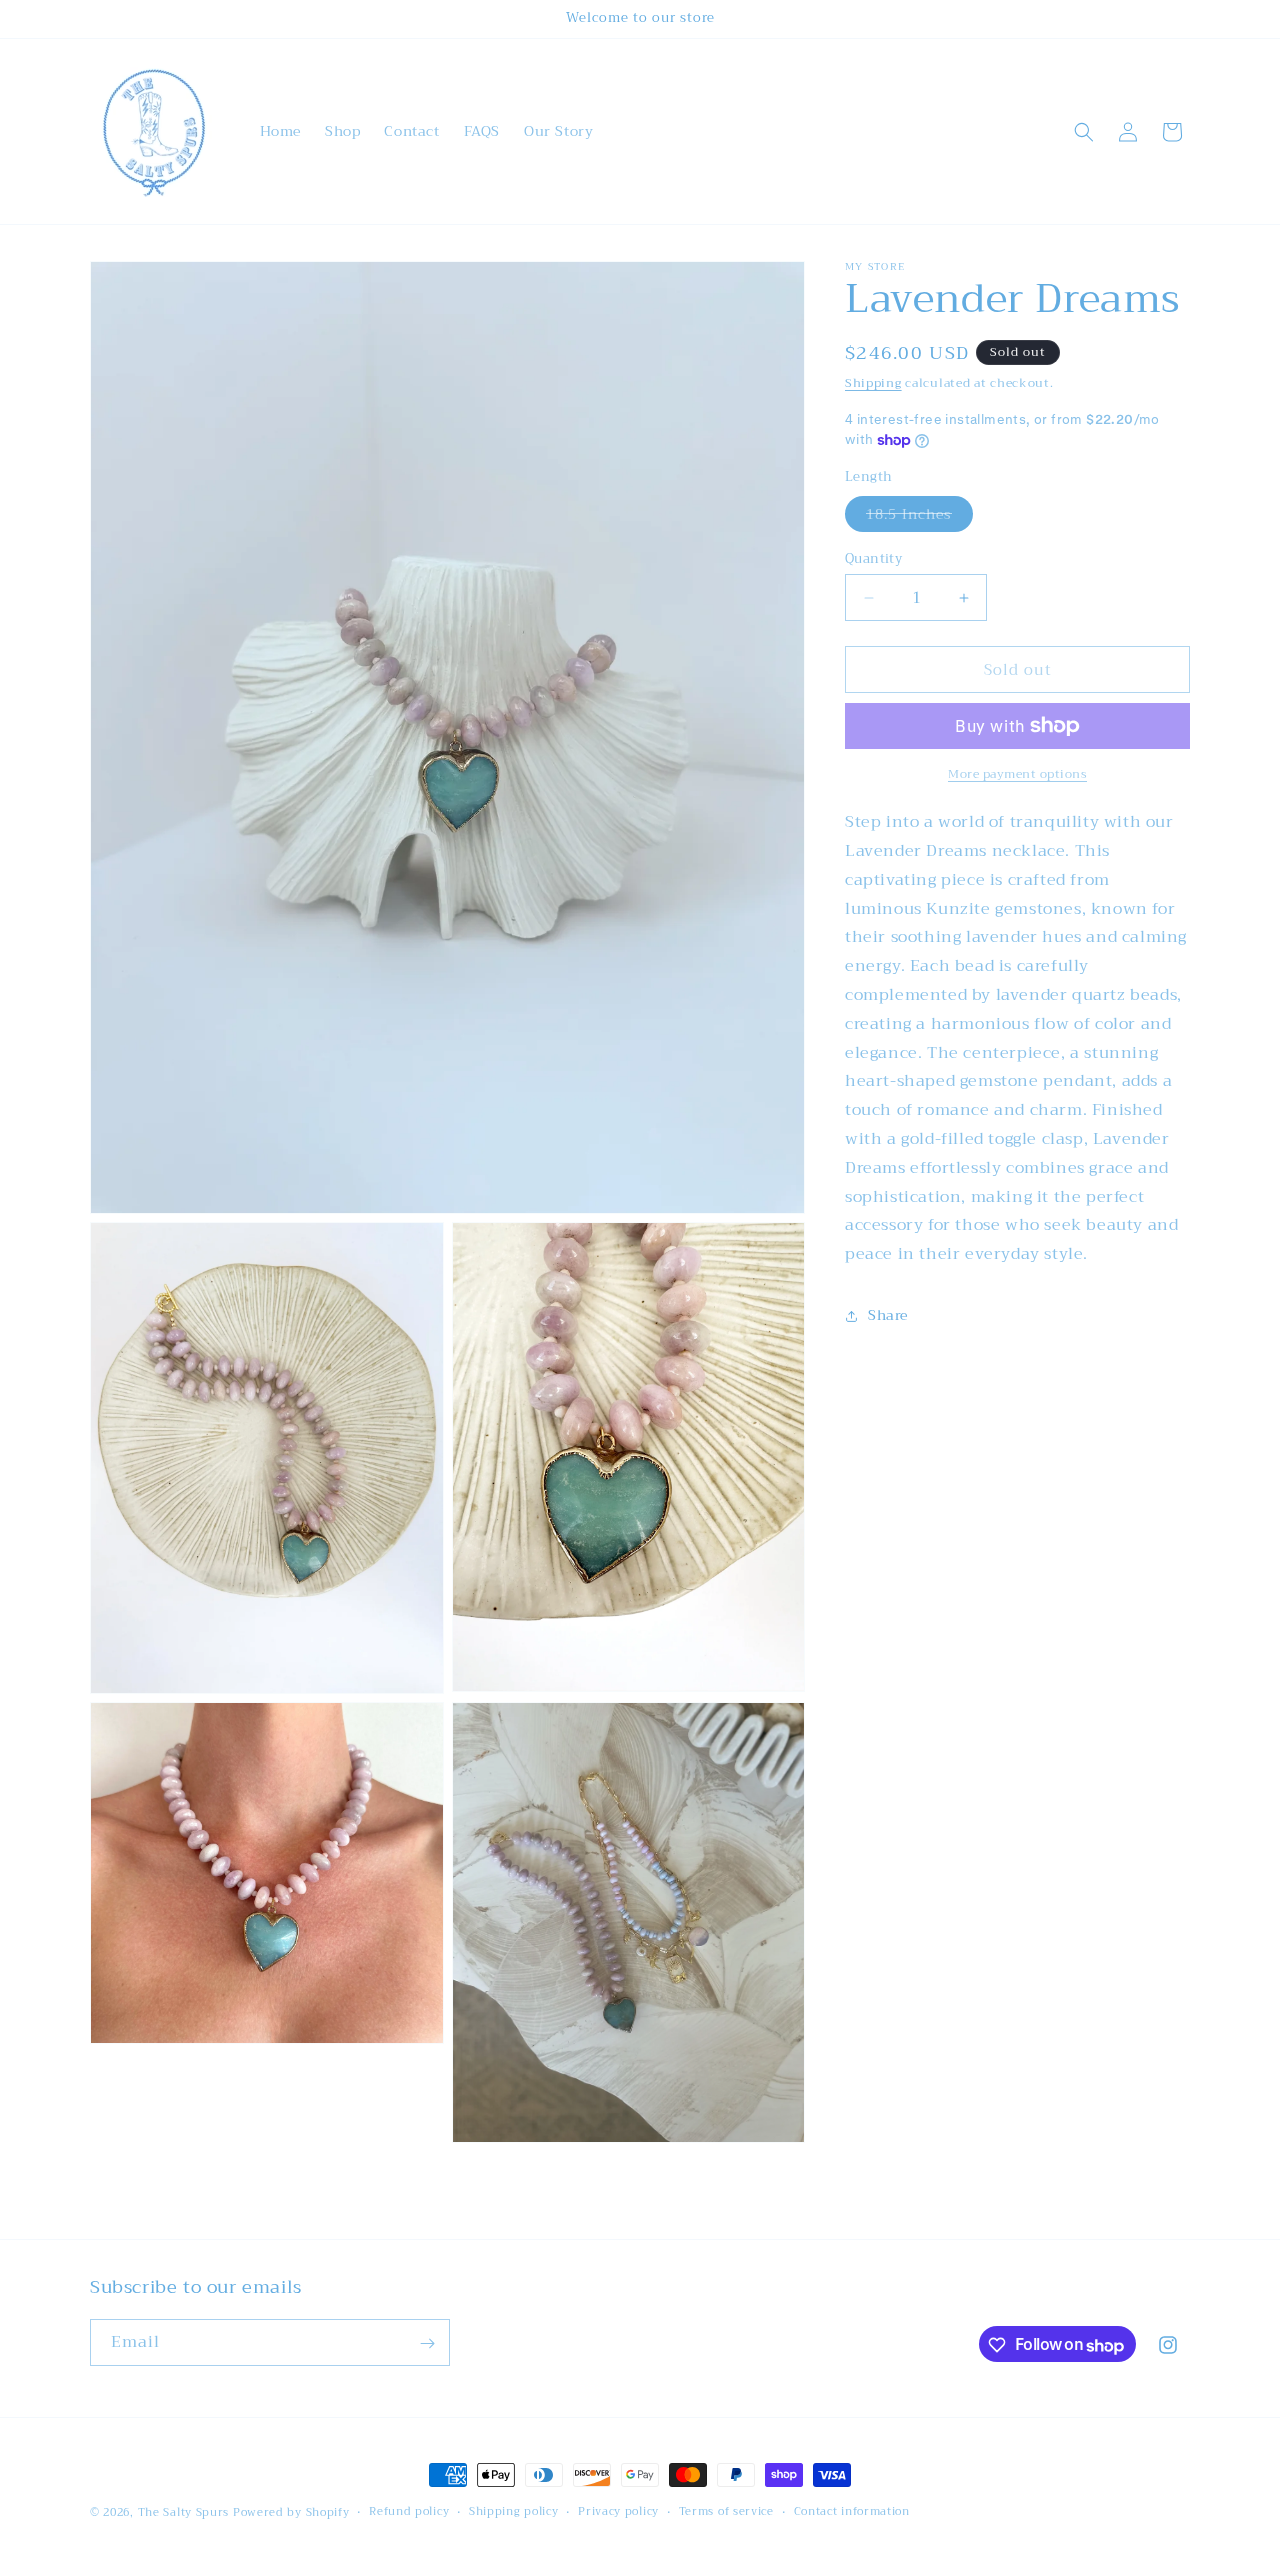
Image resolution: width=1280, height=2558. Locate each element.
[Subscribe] (427, 2343)
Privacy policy (618, 2511)
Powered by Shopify (291, 2512)
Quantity (873, 559)
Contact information (852, 2511)
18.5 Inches (919, 516)
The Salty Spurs (184, 2512)
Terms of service (726, 2511)
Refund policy (409, 2511)
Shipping (873, 383)
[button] (1084, 132)
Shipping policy (514, 2511)
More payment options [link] (1017, 774)
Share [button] (888, 1315)
